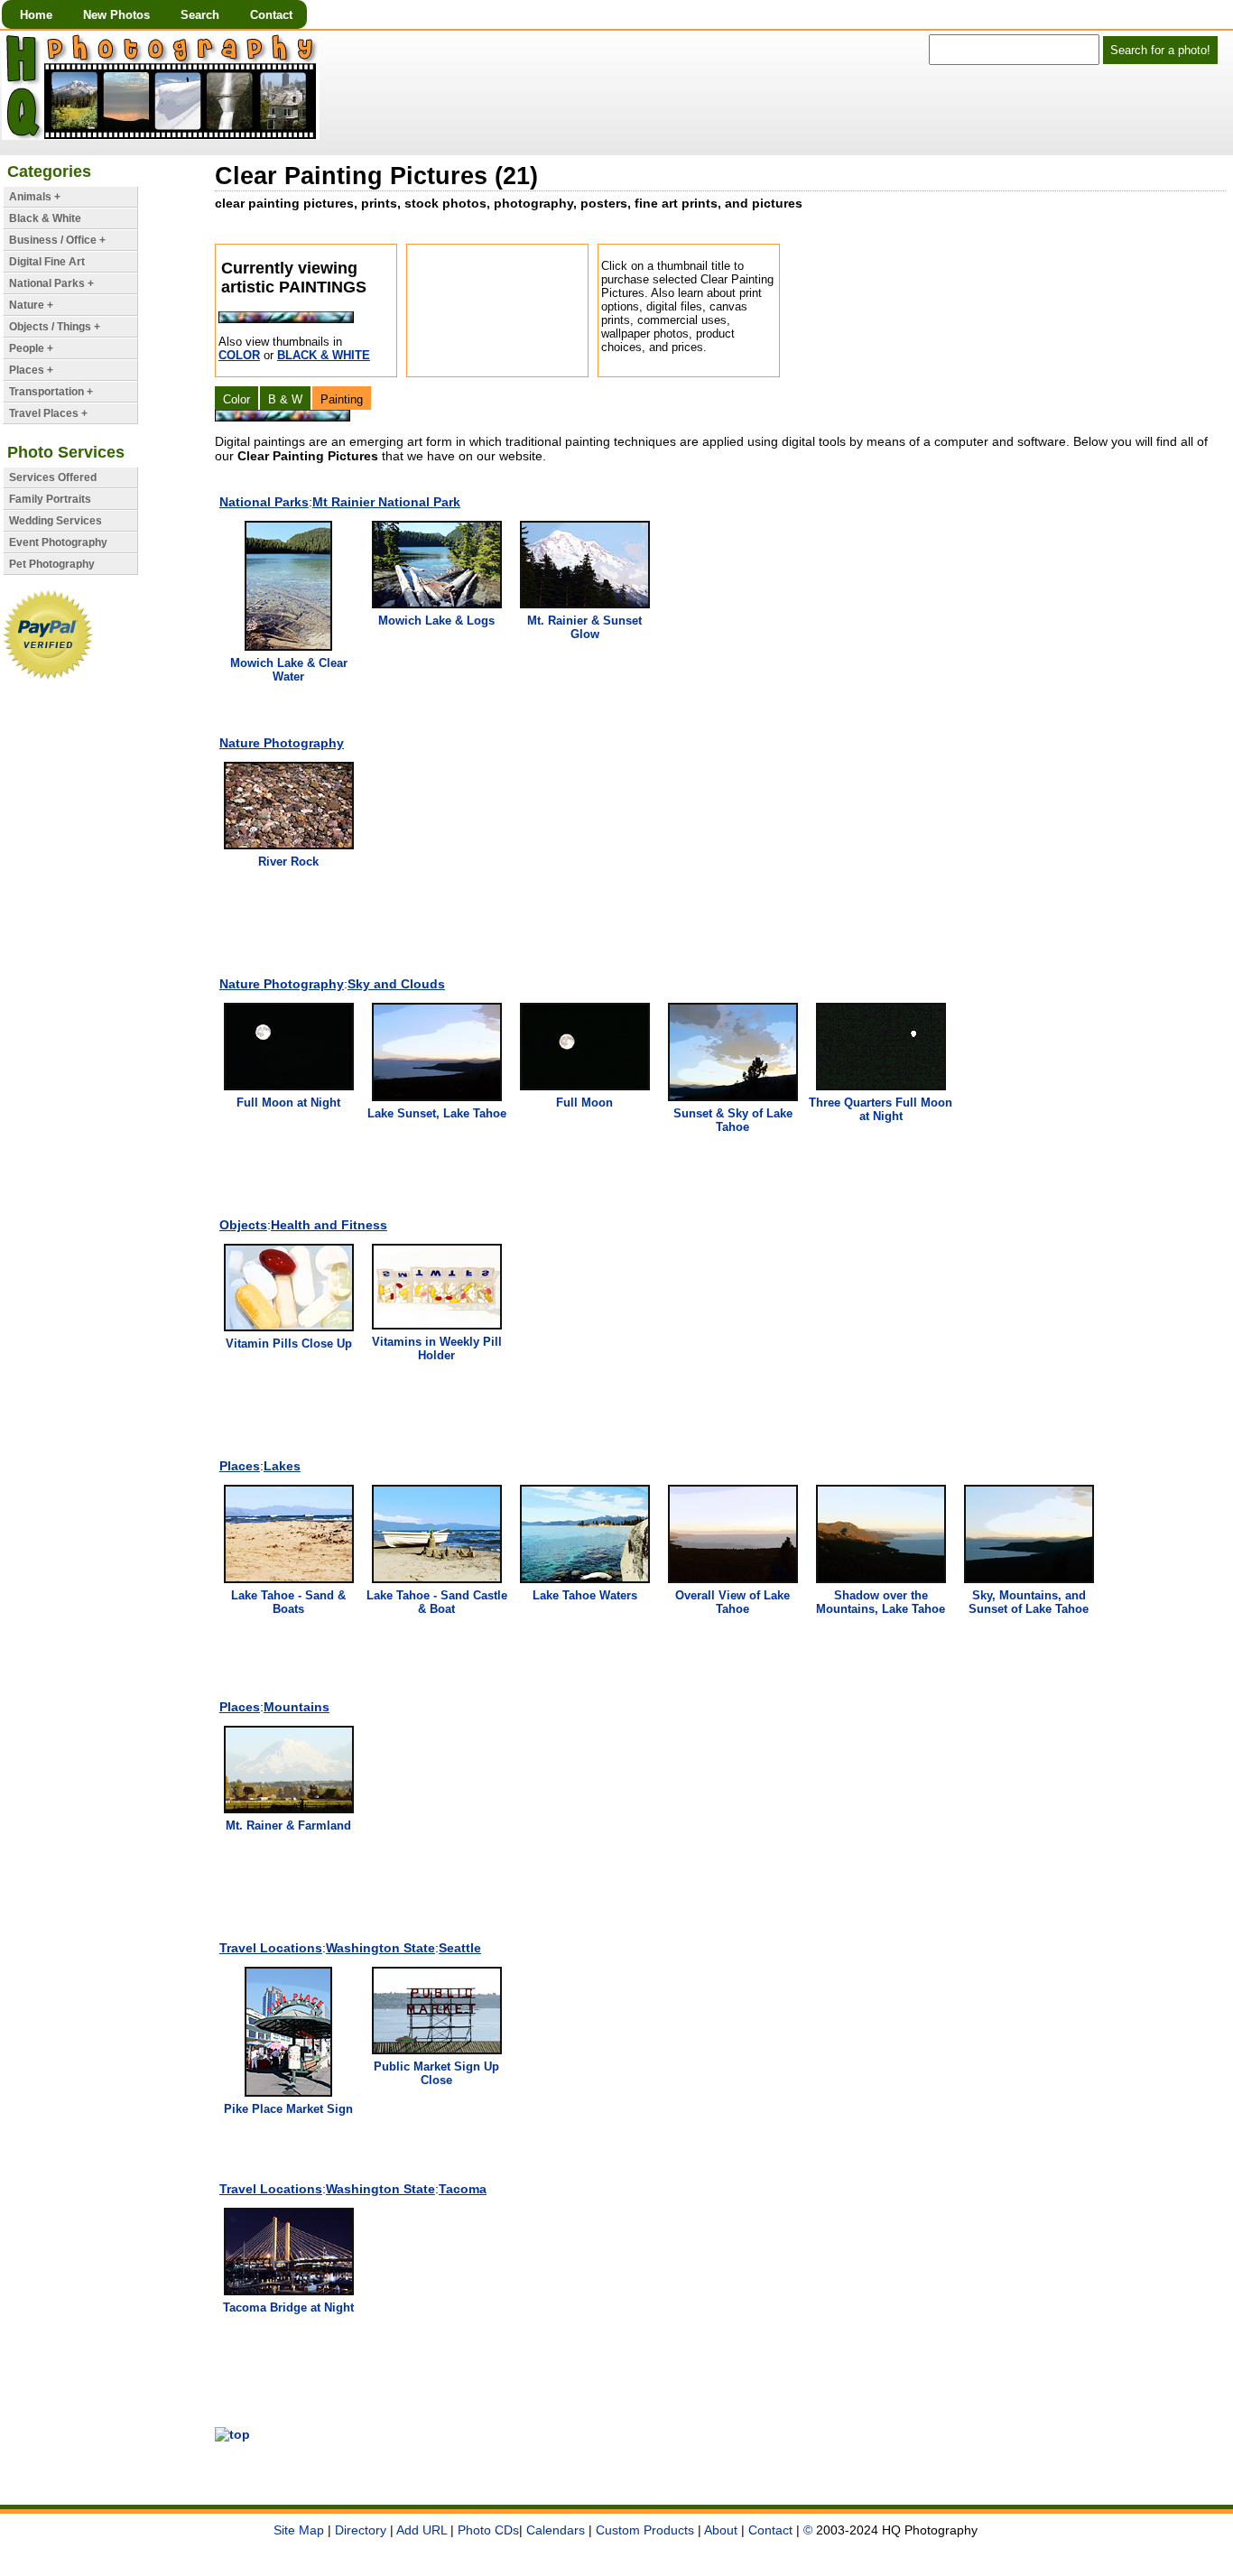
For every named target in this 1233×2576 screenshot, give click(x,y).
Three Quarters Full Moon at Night (881, 1109)
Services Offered (53, 477)
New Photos (116, 15)
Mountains (297, 1707)
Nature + (31, 305)
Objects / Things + (55, 327)
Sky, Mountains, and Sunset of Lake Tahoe (1029, 1602)
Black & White (45, 218)
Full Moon (584, 1103)
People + (31, 348)
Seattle (460, 1948)
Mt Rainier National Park (386, 502)
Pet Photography (52, 564)
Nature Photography (282, 743)
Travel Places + (48, 413)
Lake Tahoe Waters (585, 1595)
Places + (31, 370)
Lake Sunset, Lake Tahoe (437, 1113)
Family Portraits (50, 499)
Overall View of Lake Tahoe (732, 1602)
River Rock (288, 862)
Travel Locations (271, 1948)
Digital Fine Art (47, 262)
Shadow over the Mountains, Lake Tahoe (881, 1602)
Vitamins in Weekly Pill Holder (437, 1348)
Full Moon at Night (288, 1103)
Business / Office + (57, 240)
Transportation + (51, 392)
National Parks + (51, 283)
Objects (243, 1225)
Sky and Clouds (396, 984)
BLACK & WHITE (324, 355)
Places (240, 1466)
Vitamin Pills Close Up (289, 1344)
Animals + (35, 197)
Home (36, 15)
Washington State (380, 1948)
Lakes (282, 1466)
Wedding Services (56, 521)
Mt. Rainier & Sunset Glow (584, 627)
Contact (271, 15)
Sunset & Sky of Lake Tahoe (733, 1120)
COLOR (239, 355)
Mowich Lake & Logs (436, 621)
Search (200, 15)
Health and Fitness (329, 1225)
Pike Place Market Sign (288, 2109)
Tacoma (463, 2189)
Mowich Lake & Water (289, 670)
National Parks (264, 502)
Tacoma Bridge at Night (288, 2307)
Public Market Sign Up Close (436, 2073)
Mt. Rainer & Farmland (288, 1825)
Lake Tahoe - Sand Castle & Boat (437, 1602)
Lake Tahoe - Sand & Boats (288, 1602)
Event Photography (58, 542)
